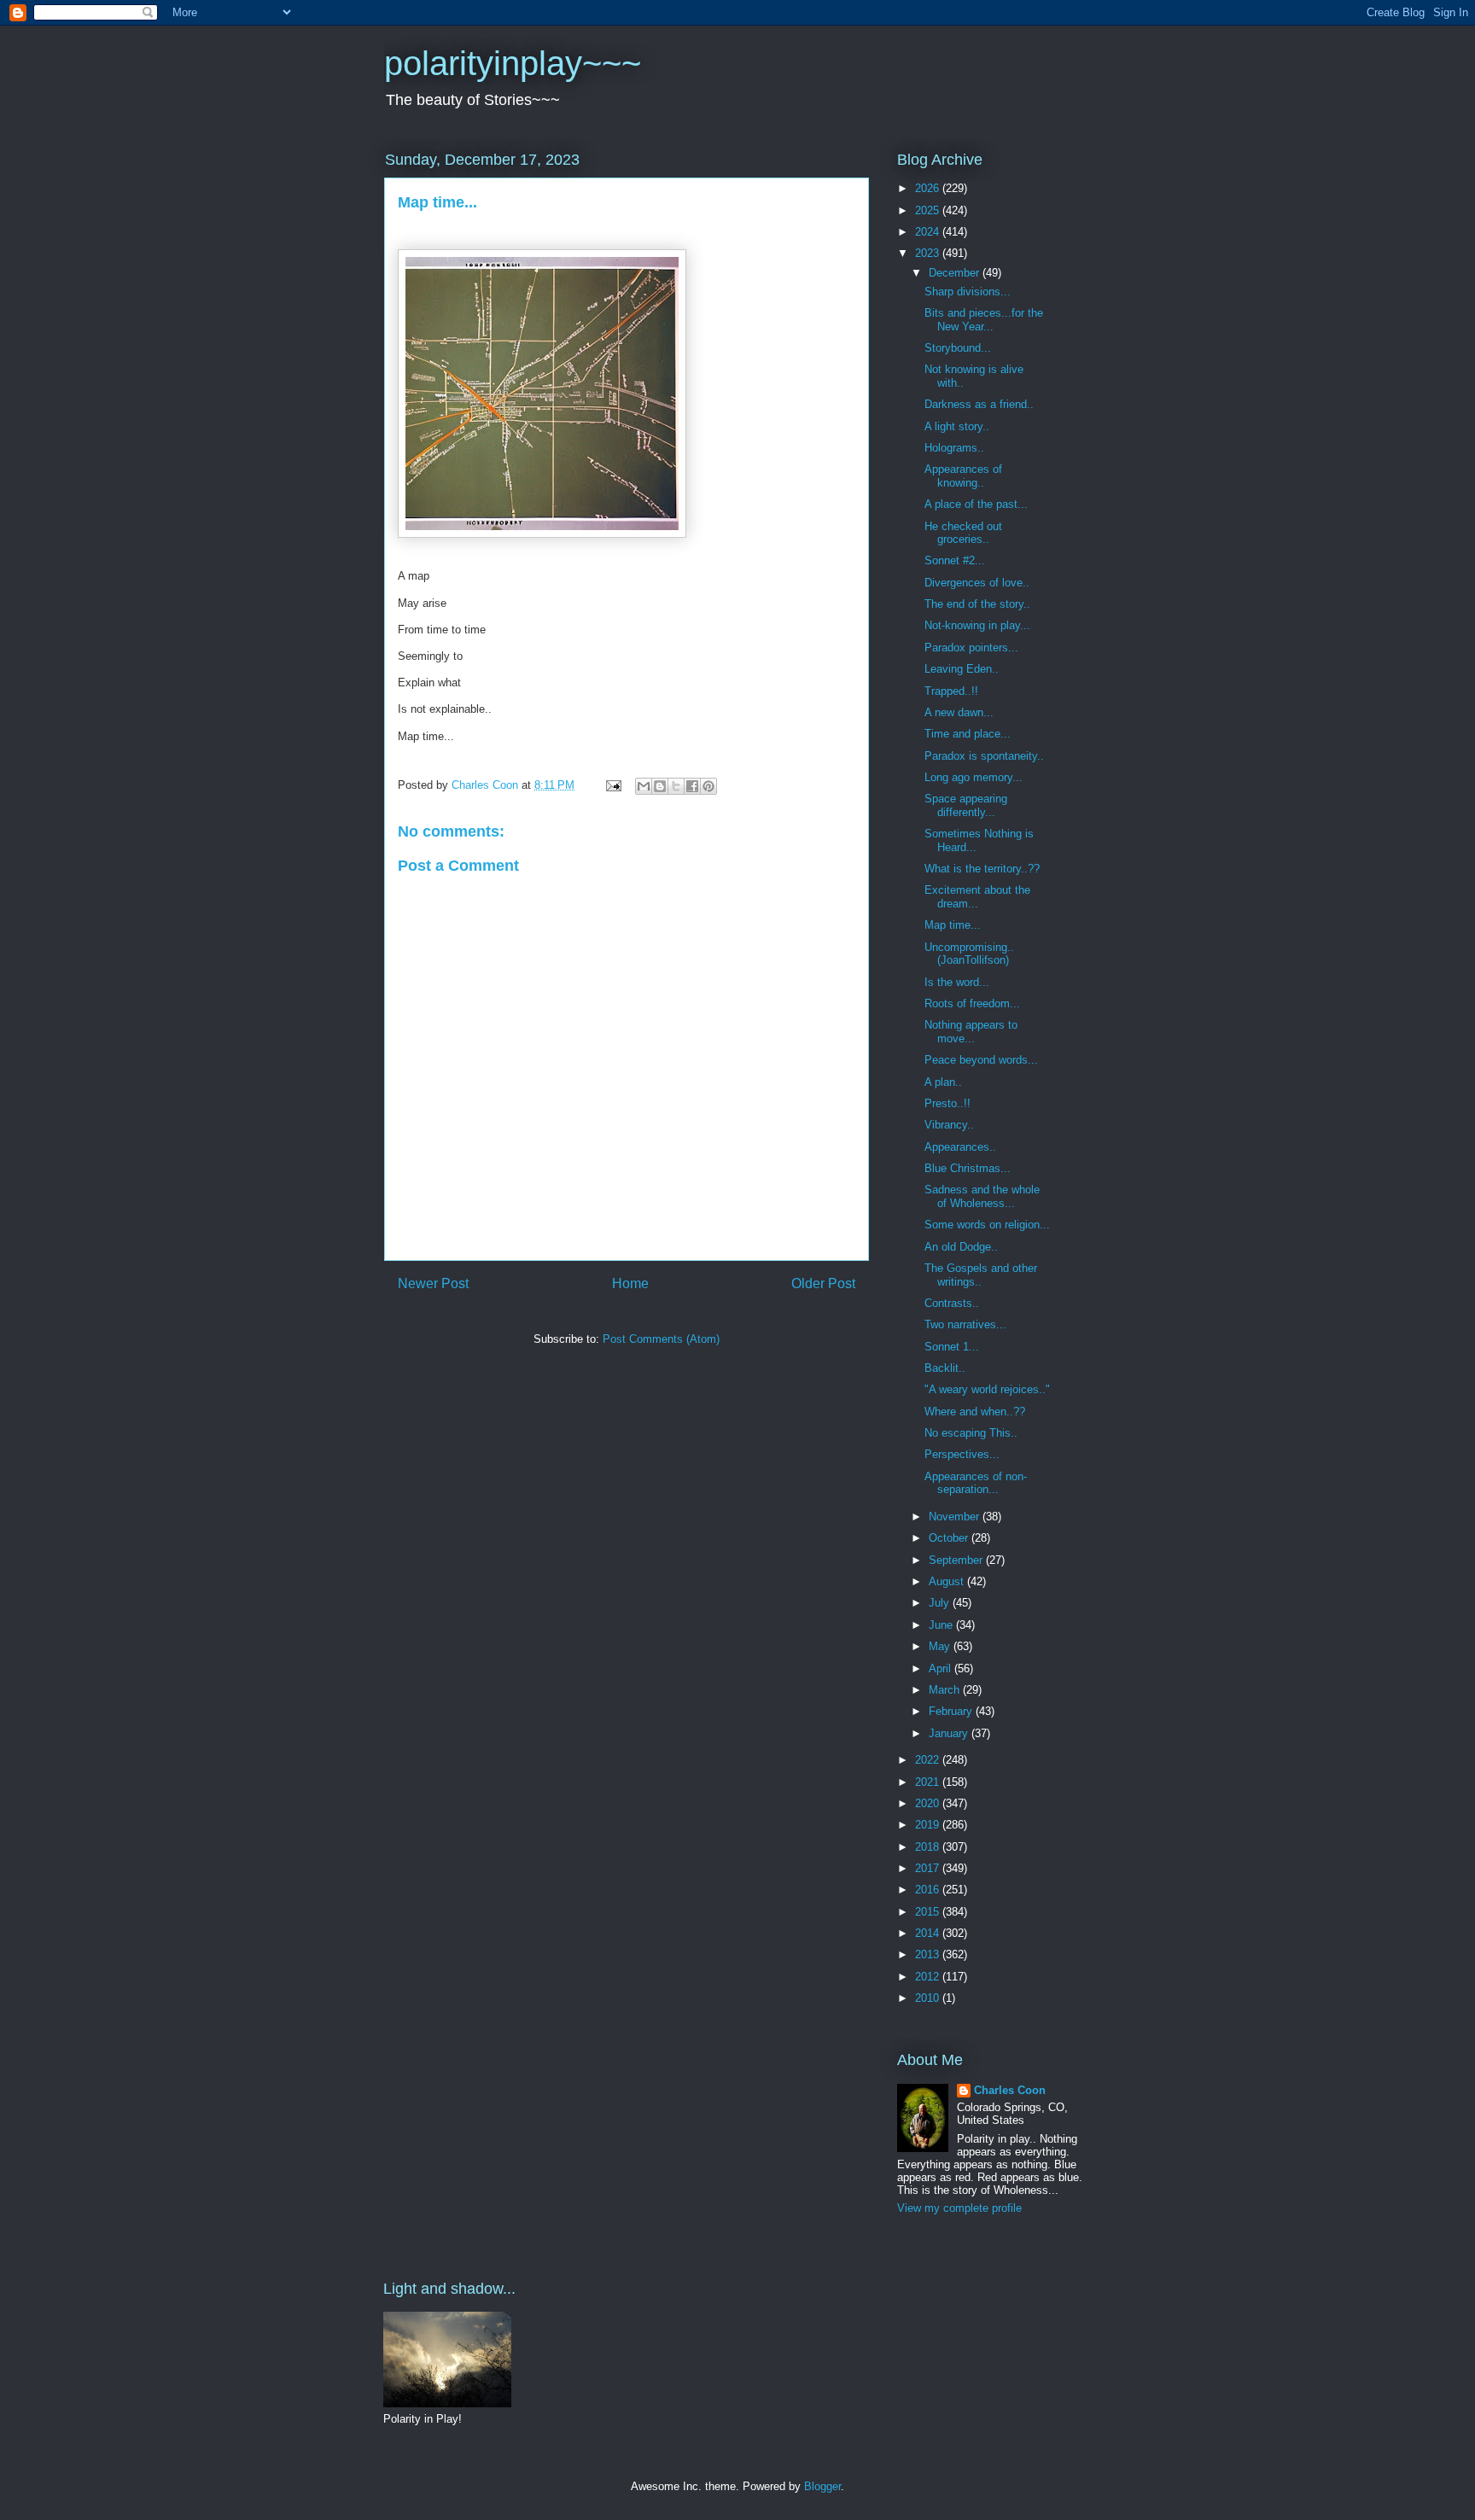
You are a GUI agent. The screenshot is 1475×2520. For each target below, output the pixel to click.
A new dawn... (959, 712)
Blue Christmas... (968, 1168)
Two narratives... (965, 1324)
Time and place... (968, 734)
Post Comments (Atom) (661, 1339)
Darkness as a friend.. (979, 404)
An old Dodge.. (961, 1247)
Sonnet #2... (955, 560)
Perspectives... (962, 1454)
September (957, 1560)
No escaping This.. (971, 1433)
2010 (929, 1998)
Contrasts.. (952, 1303)
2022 (929, 1760)
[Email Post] (612, 785)
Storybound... (958, 348)
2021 (929, 1782)
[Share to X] (676, 786)
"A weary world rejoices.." (987, 1389)
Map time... (953, 925)
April (942, 1668)
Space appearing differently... (966, 805)
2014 (929, 1933)
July (941, 1603)
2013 (929, 1954)
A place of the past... (976, 504)
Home (630, 1283)
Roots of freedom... (972, 1003)
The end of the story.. (977, 604)
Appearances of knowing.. (963, 476)
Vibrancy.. (949, 1125)
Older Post (823, 1283)
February (952, 1711)
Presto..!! (947, 1103)
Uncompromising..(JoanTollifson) (969, 954)
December (956, 273)
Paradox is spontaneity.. (984, 756)
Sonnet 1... (952, 1347)
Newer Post (433, 1283)
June (942, 1625)
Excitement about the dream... (977, 897)
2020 (929, 1803)
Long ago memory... (974, 777)
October (950, 1538)
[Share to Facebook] (692, 786)
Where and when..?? (975, 1412)
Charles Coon (1010, 2090)
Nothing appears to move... (971, 1032)
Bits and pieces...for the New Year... (984, 320)
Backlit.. (945, 1368)
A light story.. (957, 426)
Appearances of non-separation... (976, 1483)
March (946, 1690)
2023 (929, 253)
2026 (929, 188)
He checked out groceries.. (963, 533)
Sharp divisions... (968, 292)
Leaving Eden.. (962, 669)
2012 (929, 1977)
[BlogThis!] (660, 786)
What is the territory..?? (982, 869)
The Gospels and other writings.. (981, 1275)
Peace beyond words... (981, 1060)
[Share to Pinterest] (708, 786)
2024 (929, 232)
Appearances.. (960, 1147)
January (950, 1733)
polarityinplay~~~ (513, 63)
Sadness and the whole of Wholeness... (982, 1196)
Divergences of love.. (977, 583)
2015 (929, 1912)
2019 (929, 1825)
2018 (929, 1847)
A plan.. (943, 1082)
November (956, 1517)
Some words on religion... (987, 1225)
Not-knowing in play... (977, 625)
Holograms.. (954, 448)
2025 (929, 210)
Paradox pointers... (971, 647)
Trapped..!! (951, 691)
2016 (929, 1890)
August (948, 1581)
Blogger (822, 2486)
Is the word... (957, 982)
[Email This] (644, 786)
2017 (929, 1868)
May (941, 1646)
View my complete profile (959, 2208)
